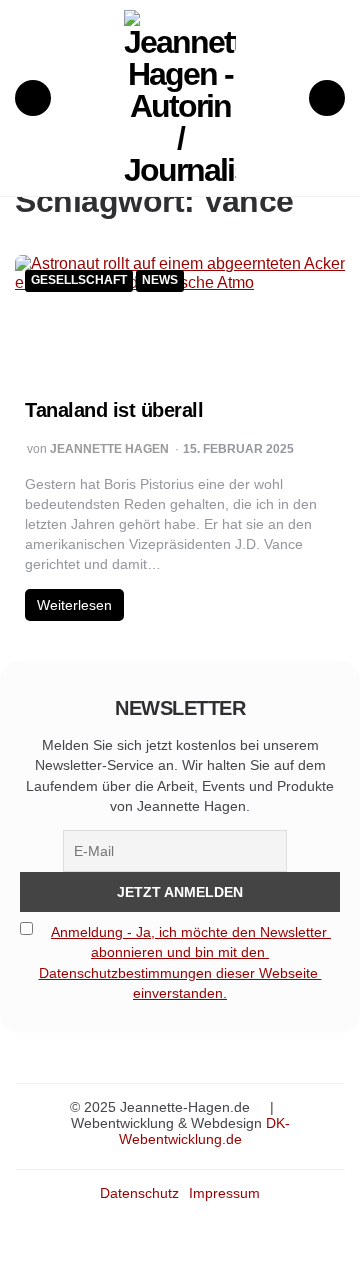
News (160, 280)
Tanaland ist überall (114, 410)
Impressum (224, 1193)
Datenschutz (139, 1193)
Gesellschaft (79, 280)
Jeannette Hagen (109, 449)
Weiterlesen (74, 605)
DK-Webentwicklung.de (204, 1131)
